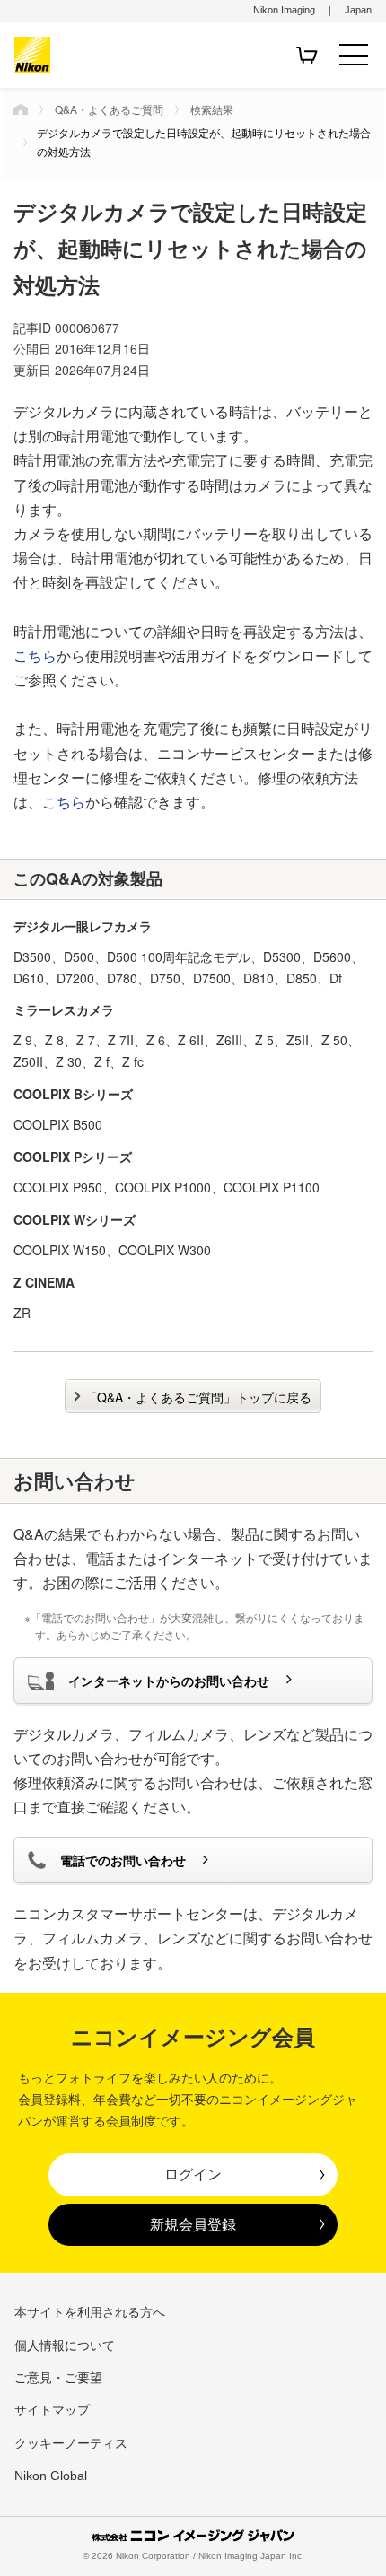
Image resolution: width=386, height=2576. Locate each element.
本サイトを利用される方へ (90, 2312)
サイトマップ (52, 2410)
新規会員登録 (193, 2224)
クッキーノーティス (71, 2443)
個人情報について (65, 2345)
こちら (35, 655)
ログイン (193, 2174)
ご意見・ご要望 (58, 2378)
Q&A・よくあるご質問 (109, 109)
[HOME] (21, 109)
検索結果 (212, 109)
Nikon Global (51, 2476)
